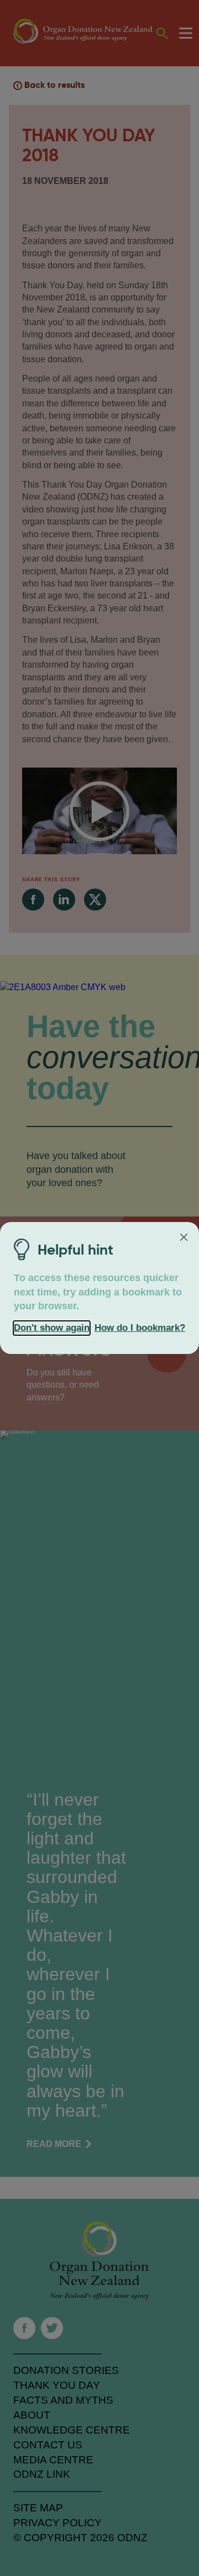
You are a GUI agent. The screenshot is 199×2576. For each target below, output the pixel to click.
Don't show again (52, 1328)
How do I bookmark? (140, 1328)
